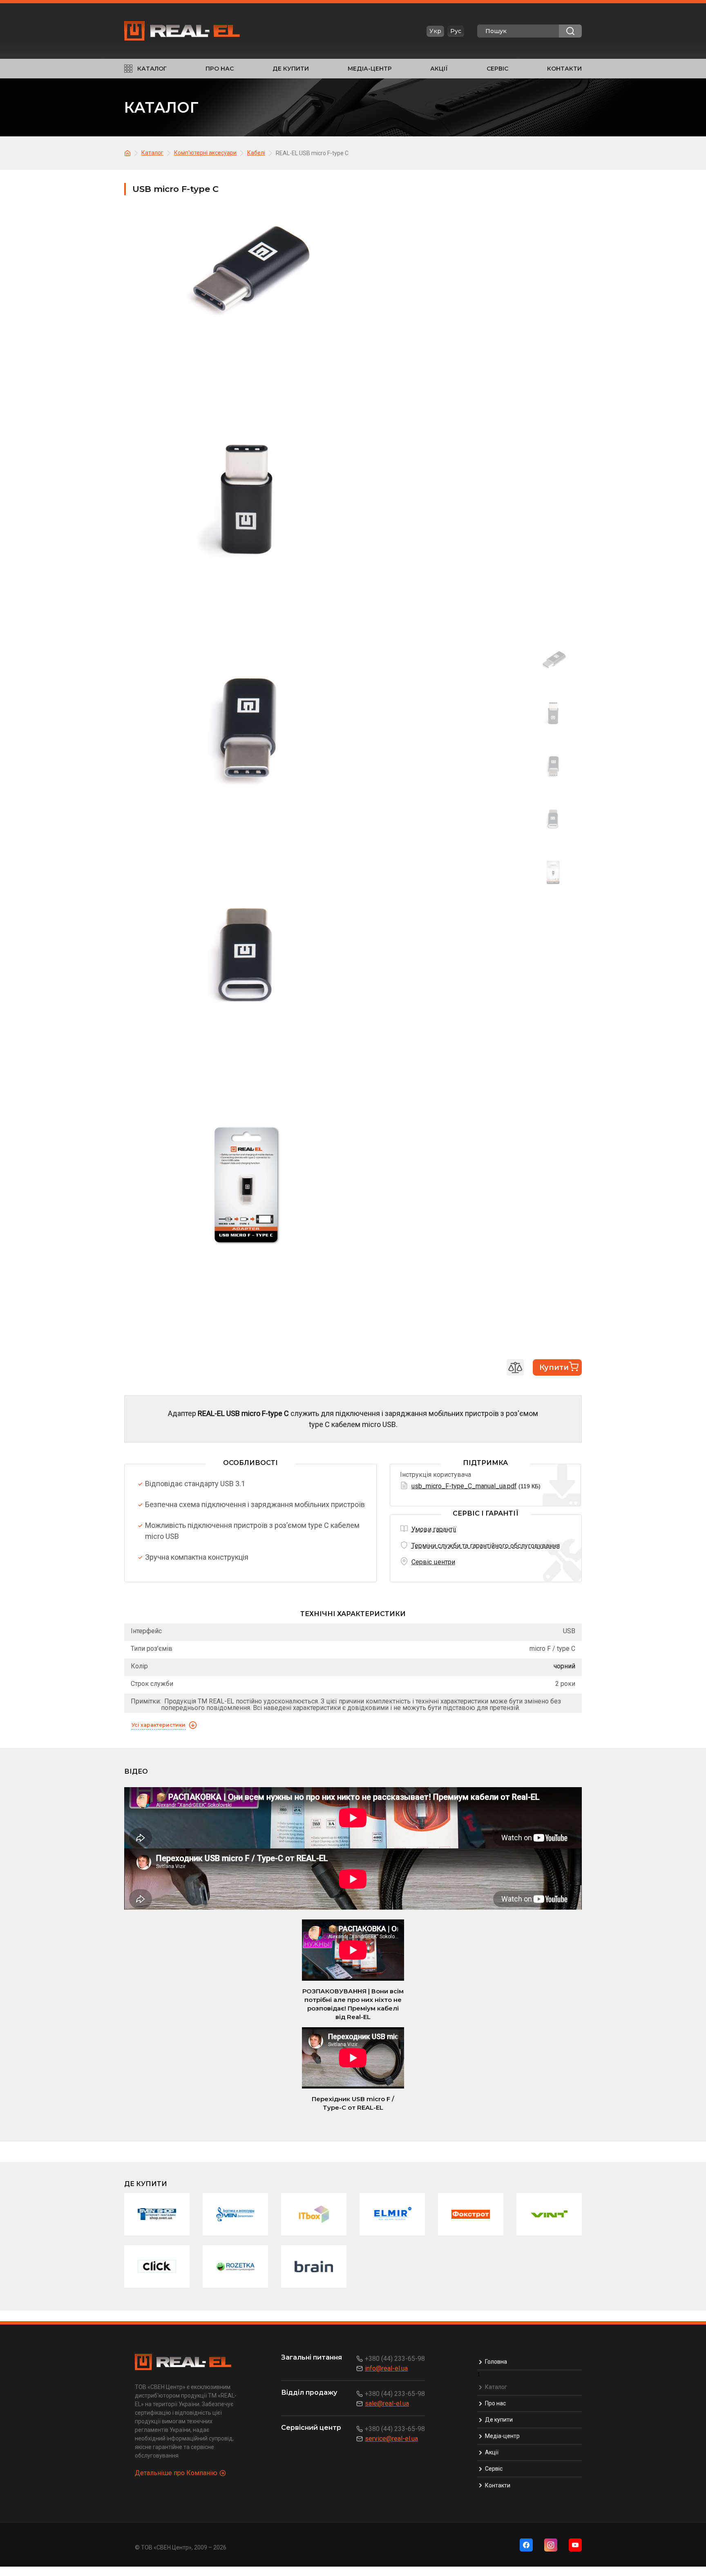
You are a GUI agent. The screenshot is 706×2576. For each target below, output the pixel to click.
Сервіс (497, 69)
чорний (564, 1666)
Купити (554, 1367)
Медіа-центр (370, 69)
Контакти (564, 69)
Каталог (152, 69)
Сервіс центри (433, 1562)
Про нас (220, 69)
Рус (456, 31)
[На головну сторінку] (129, 153)
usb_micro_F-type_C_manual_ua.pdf (464, 1486)
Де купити (291, 69)
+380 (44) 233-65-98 (395, 2359)
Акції (439, 69)
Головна (496, 2362)
